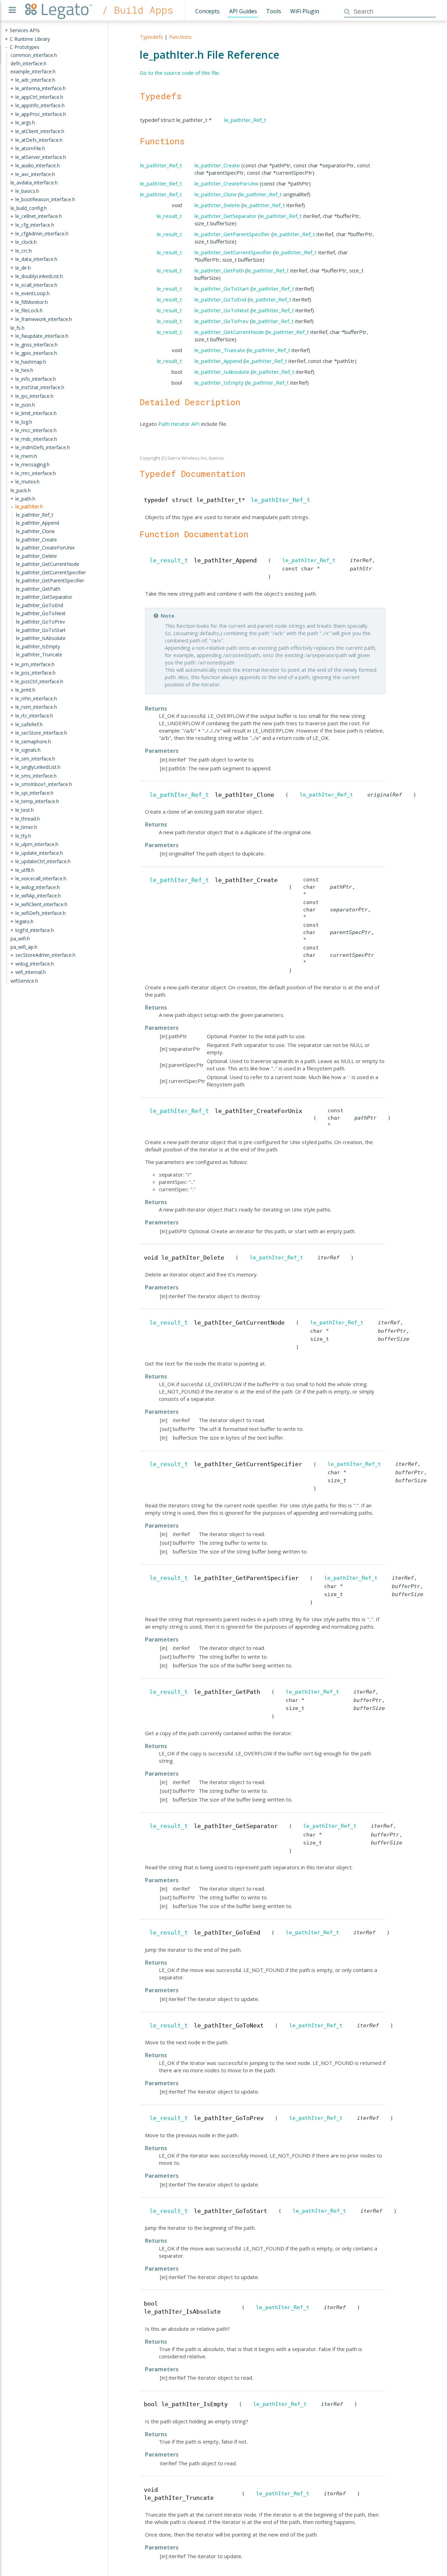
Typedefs (151, 37)
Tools (274, 11)
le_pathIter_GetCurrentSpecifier (233, 252)
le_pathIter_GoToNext (222, 310)
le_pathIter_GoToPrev (222, 321)
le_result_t (169, 216)
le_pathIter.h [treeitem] (29, 506)
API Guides (243, 11)
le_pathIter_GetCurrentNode (229, 332)
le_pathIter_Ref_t (245, 120)
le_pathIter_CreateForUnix (226, 183)
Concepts (207, 11)
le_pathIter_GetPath (219, 270)
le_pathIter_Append (218, 361)
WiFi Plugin (305, 11)
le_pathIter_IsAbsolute (222, 372)
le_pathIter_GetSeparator (226, 216)
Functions (180, 37)
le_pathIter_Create (217, 165)
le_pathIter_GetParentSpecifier (232, 234)
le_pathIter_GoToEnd (220, 299)
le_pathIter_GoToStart (222, 289)
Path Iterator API (179, 424)
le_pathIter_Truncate (220, 350)
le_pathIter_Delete (217, 205)
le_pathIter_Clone (216, 194)
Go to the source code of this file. (180, 73)
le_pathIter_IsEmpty (219, 383)
